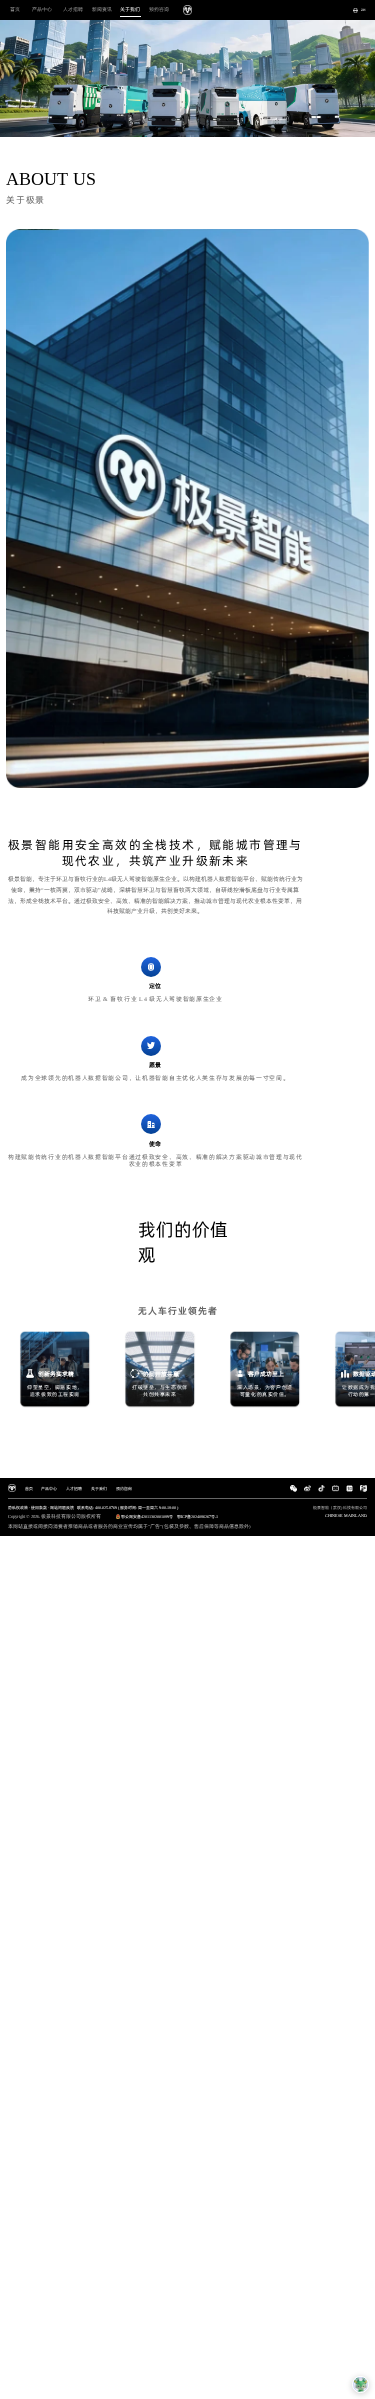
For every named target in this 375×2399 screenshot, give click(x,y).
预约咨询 (159, 9)
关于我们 (130, 9)
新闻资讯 (102, 9)
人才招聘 (73, 9)
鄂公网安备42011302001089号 (147, 1516)
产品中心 (42, 9)
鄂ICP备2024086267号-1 (197, 1516)
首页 (15, 9)
